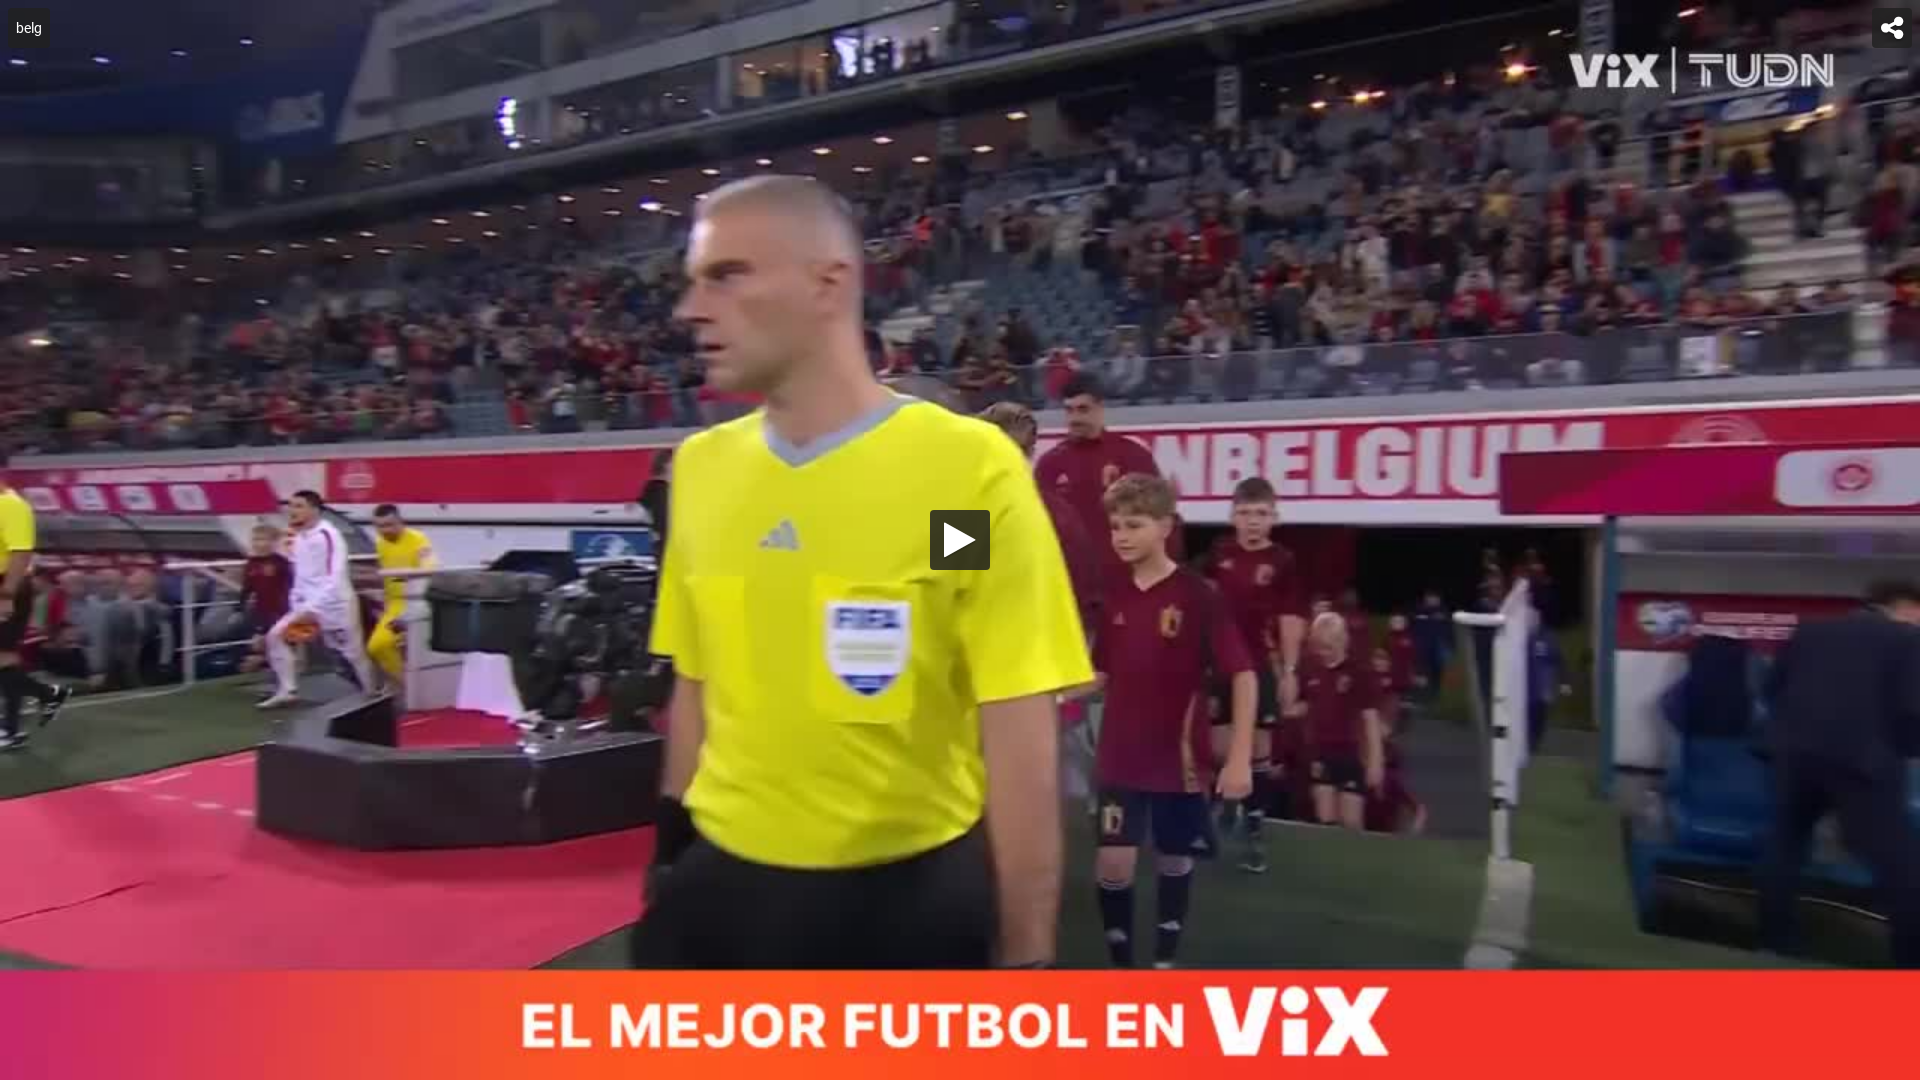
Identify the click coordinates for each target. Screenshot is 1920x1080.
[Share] (1892, 28)
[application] (960, 540)
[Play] (960, 540)
